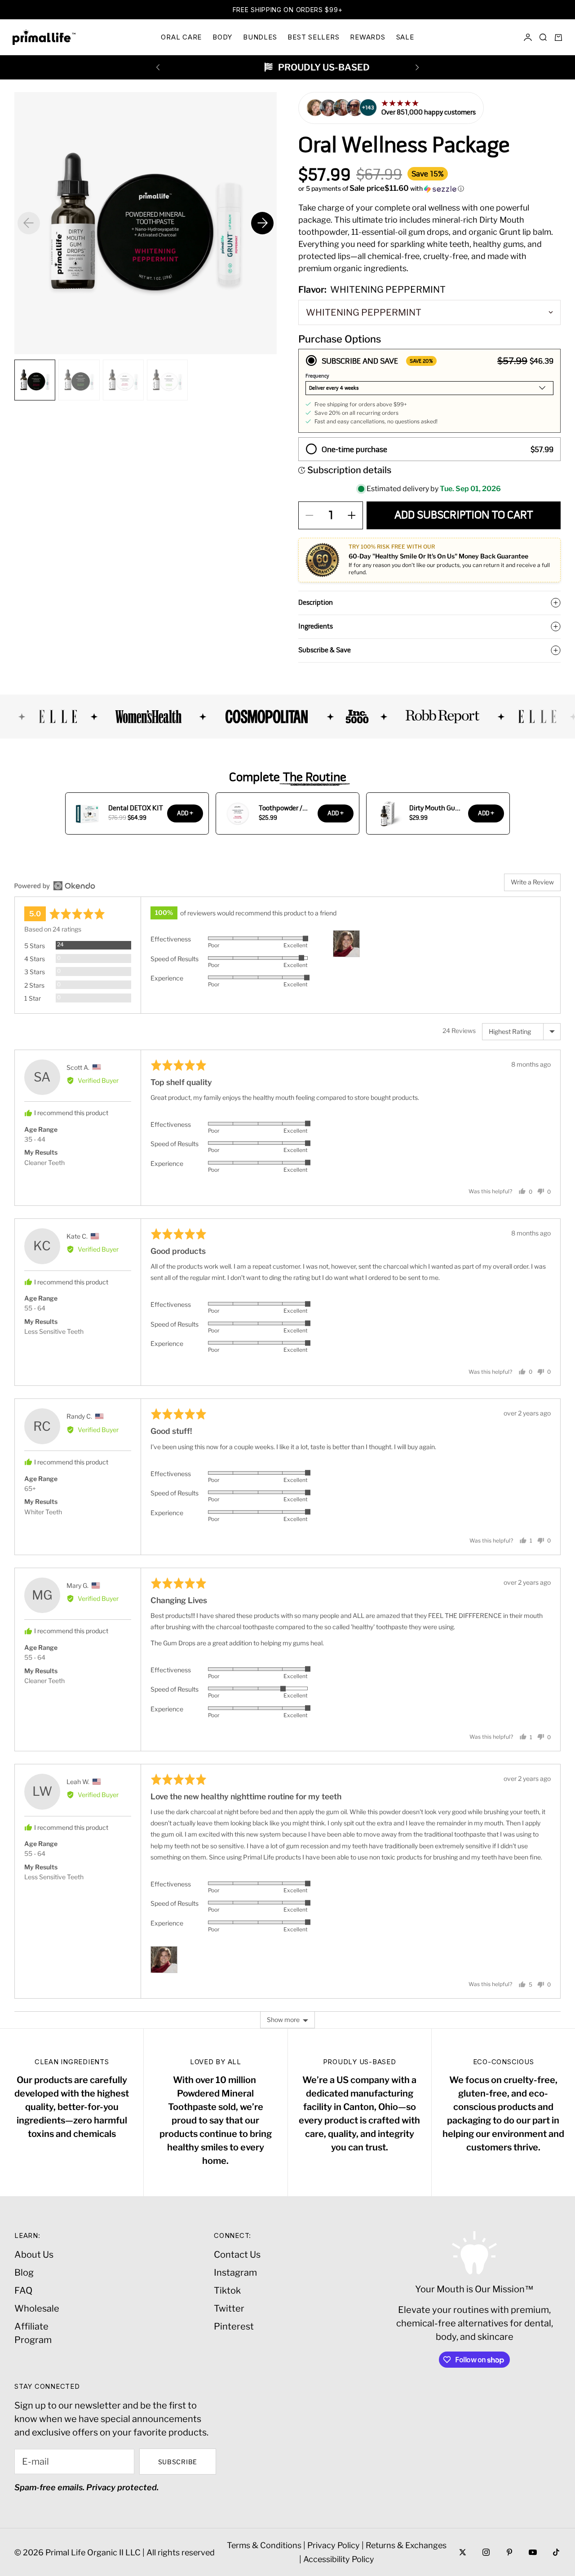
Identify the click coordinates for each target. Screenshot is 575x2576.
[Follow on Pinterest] (509, 2552)
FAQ (23, 2290)
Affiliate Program (33, 2333)
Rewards (367, 37)
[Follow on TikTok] (556, 2552)
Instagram (235, 2273)
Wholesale (37, 2308)
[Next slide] (262, 223)
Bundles (260, 37)
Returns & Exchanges (406, 2545)
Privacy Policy (334, 2545)
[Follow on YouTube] (533, 2552)
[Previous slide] (29, 223)
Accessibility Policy (339, 2559)
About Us (34, 2255)
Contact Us (237, 2255)
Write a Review (532, 882)
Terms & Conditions (264, 2545)
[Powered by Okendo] (55, 886)
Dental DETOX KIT (136, 808)
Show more (283, 2020)
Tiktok (227, 2290)
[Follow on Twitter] (463, 2552)
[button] (429, 189)
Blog (24, 2273)
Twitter (229, 2308)
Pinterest (234, 2326)
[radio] (429, 391)
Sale (405, 37)
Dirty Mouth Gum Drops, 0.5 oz (435, 808)
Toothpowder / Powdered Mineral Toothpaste (285, 808)
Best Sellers (313, 37)
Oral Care (181, 37)
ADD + (185, 813)
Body (222, 37)
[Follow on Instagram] (486, 2552)
